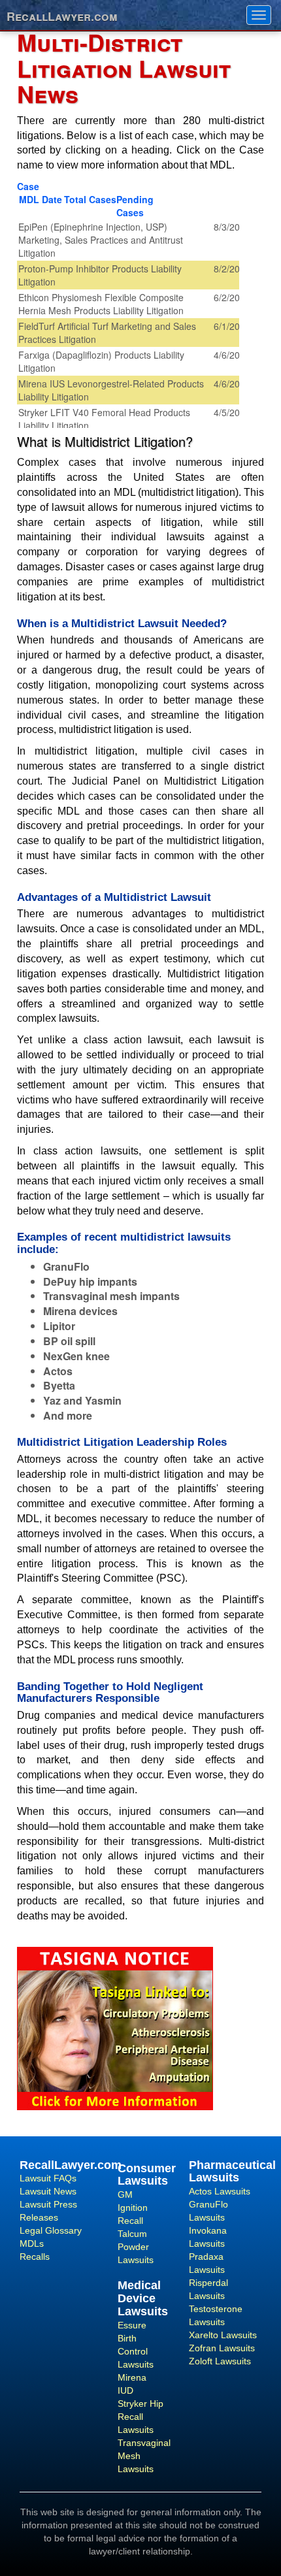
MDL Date (41, 199)
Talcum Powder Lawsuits (136, 2247)
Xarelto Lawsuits (223, 2335)
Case (28, 186)
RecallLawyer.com (62, 15)
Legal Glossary (51, 2230)
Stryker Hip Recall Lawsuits (140, 2417)
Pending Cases (135, 206)
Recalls (35, 2257)
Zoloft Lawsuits (220, 2361)
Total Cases (90, 199)
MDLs (32, 2243)
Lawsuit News (48, 2191)
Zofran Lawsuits (222, 2348)
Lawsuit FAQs (48, 2178)
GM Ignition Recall (133, 2208)
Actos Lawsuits (220, 2191)
